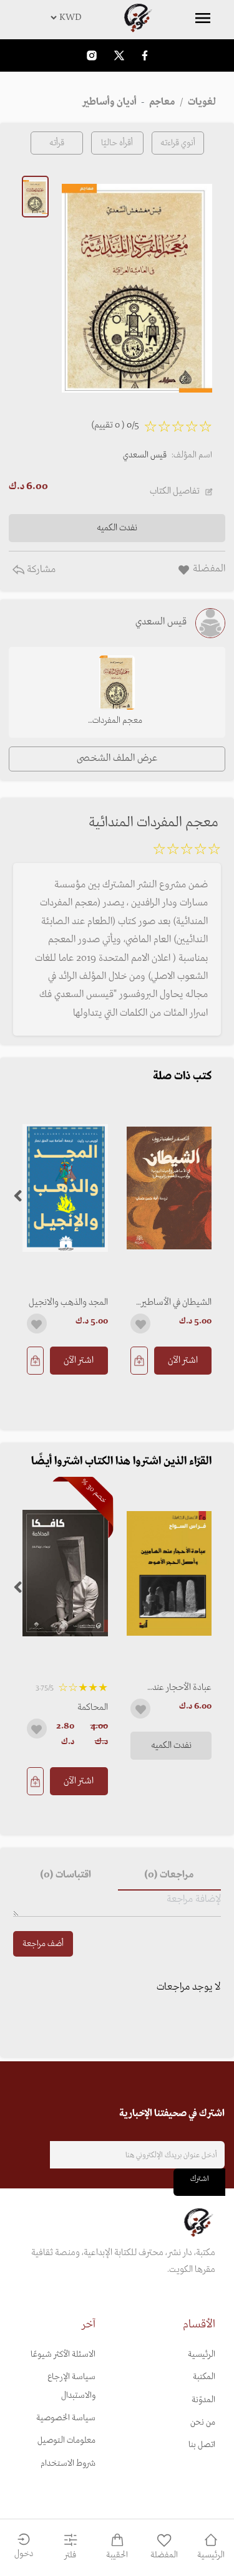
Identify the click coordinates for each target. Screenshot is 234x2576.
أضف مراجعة (43, 1944)
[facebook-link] (145, 55)
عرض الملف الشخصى (117, 758)
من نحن (203, 2422)
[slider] (187, 851)
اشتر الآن (183, 1360)
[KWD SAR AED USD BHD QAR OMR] (117, 17)
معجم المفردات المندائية (117, 722)
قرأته (57, 143)
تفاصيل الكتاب (175, 491)
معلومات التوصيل (66, 2440)
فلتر (70, 2555)
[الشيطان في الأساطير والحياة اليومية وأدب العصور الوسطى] (169, 1188)
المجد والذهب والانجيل (68, 1302)
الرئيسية (202, 2354)
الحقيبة (117, 2555)
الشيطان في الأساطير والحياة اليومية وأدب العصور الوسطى (176, 1302)
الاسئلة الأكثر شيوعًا (63, 2354)
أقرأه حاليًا (117, 143)
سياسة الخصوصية (66, 2418)
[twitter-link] (119, 55)
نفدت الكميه (171, 1745)
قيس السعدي (145, 455)
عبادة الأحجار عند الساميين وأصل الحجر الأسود (176, 1687)
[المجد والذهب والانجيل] (65, 1188)
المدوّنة (203, 2400)
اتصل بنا (202, 2445)
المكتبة (204, 2377)
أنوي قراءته (178, 143)
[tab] (170, 1876)
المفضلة (164, 2555)
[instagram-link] (92, 55)
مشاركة (40, 570)
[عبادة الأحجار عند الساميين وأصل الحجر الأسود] (169, 1573)
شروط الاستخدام (68, 2464)
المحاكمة (93, 1707)
